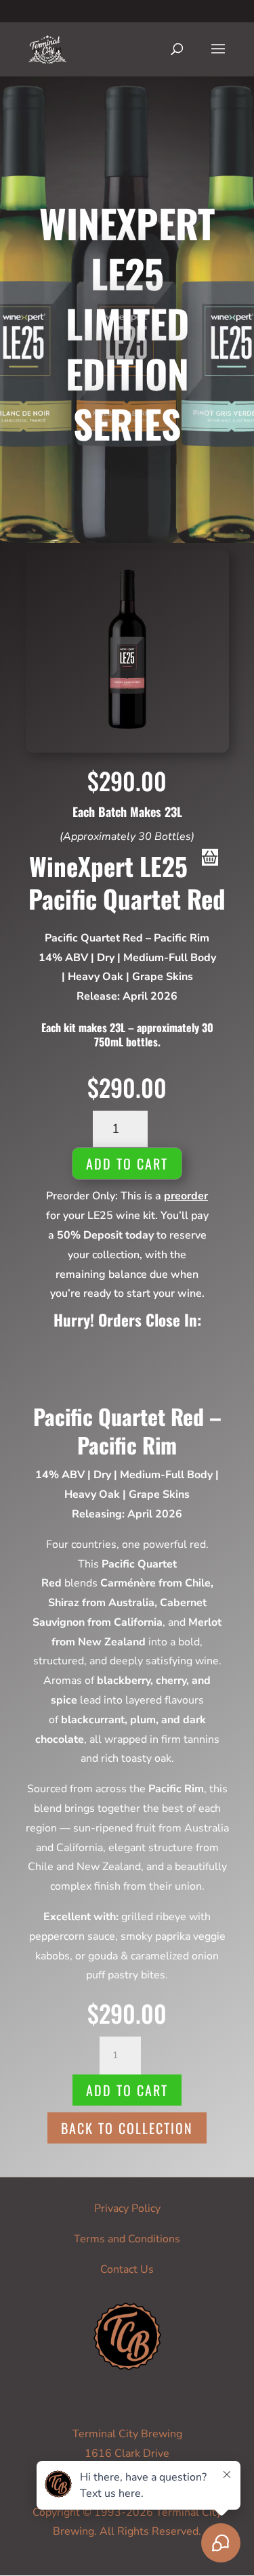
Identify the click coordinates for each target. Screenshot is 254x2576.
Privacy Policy (127, 2208)
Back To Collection (127, 2128)
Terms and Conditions (127, 2239)
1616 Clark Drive (127, 2453)
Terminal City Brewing (127, 2434)
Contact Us (127, 2269)
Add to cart (127, 1163)
